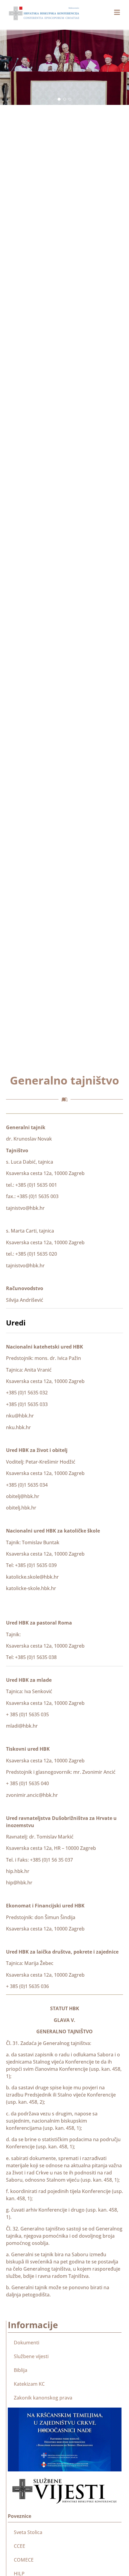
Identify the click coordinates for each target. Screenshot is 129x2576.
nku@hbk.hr (20, 1416)
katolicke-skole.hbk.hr (31, 1588)
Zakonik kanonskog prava (43, 2398)
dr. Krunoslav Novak (29, 1139)
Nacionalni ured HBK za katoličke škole (53, 1531)
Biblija (21, 2370)
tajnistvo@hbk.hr (25, 1208)
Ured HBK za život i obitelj (37, 1450)
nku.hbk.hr (18, 1427)
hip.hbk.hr (18, 1871)
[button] (59, 99)
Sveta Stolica (28, 2532)
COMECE (24, 2560)
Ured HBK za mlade (29, 1680)
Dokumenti (27, 2343)
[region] (64, 67)
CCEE (19, 2546)
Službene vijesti (31, 2356)
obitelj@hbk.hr (23, 1496)
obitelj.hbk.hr (21, 1508)
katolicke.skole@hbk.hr (32, 1577)
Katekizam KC (29, 2384)
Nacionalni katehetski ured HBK (45, 1347)
